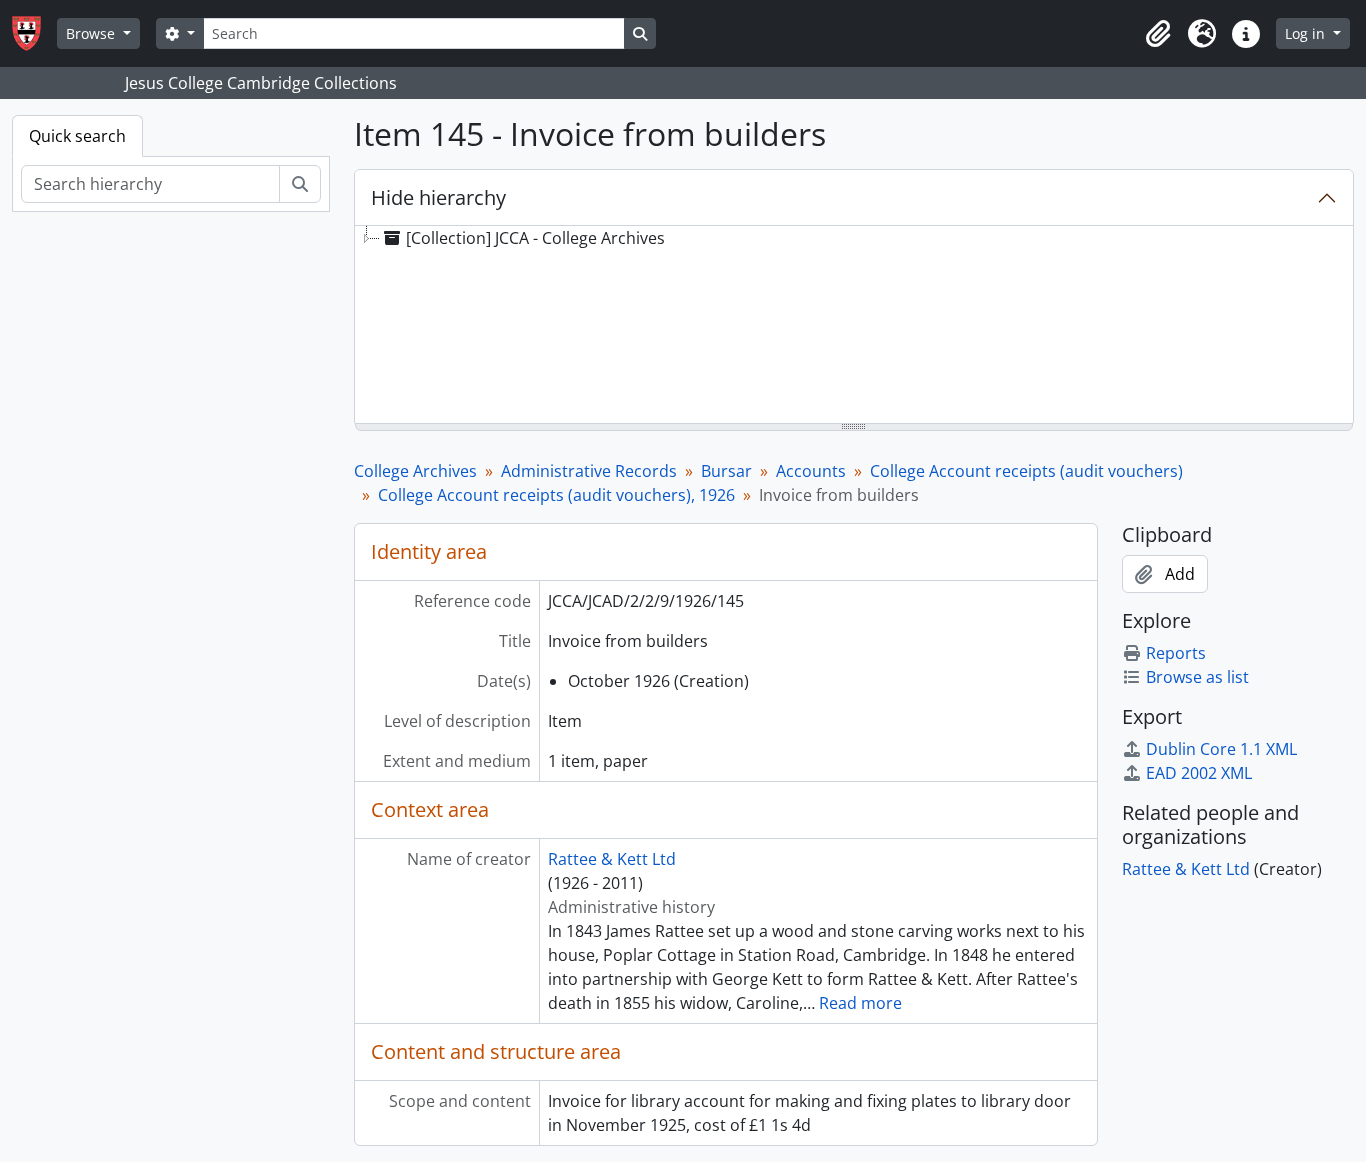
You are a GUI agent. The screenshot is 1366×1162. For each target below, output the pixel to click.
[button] (1158, 34)
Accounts (811, 471)
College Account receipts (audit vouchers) (1026, 471)
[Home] (34, 33)
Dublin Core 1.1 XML (1221, 749)
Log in (1307, 33)
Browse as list (1197, 677)
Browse (92, 33)
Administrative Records (589, 471)
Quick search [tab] (77, 136)
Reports (1176, 653)
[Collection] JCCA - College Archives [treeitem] (535, 238)
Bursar (726, 471)
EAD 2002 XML (1199, 773)
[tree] (854, 326)
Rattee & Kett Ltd (612, 859)
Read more (860, 1003)
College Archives (415, 471)
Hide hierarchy (438, 197)
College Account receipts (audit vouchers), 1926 (556, 495)
